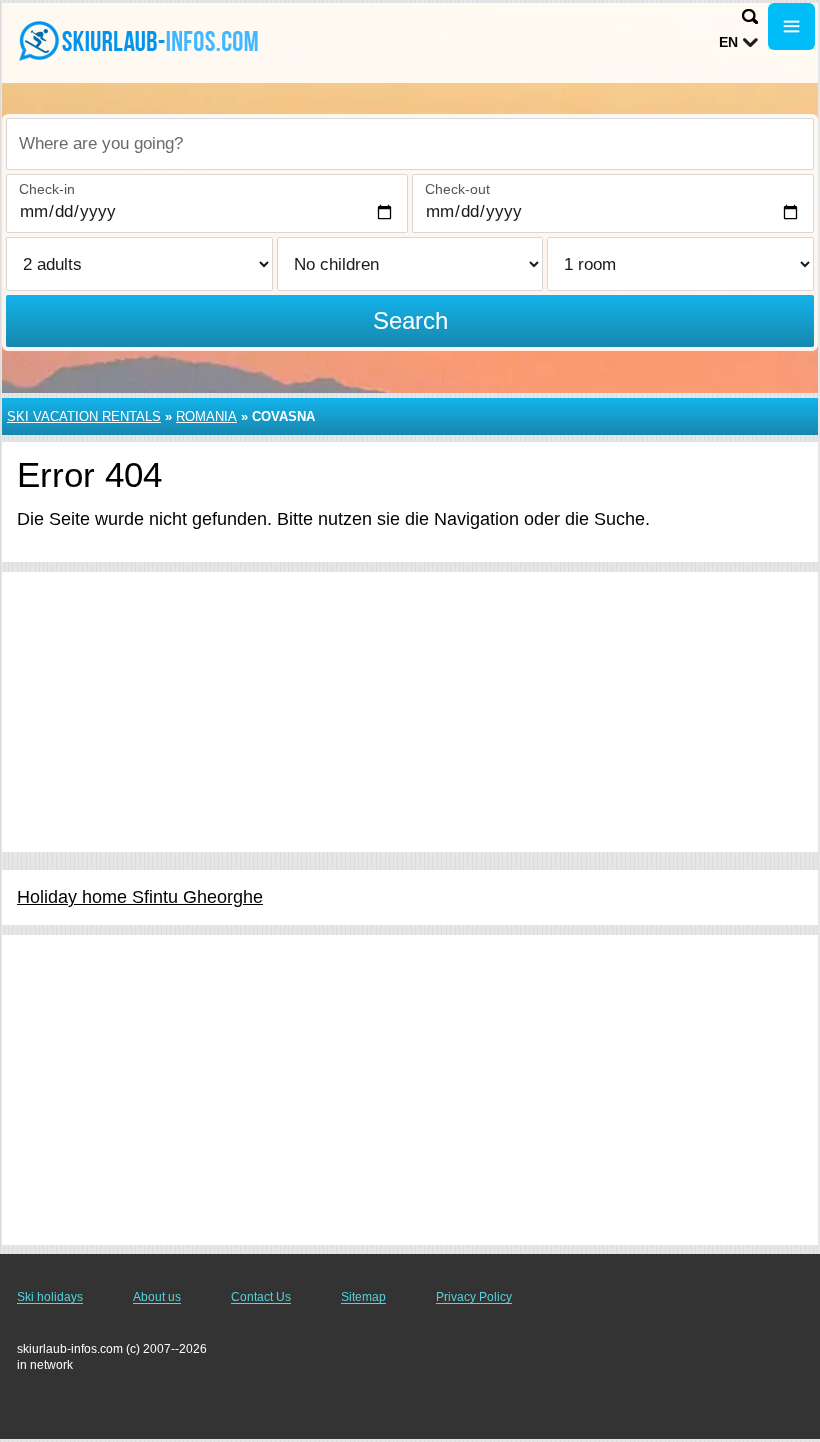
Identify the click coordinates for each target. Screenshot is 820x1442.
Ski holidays (50, 1297)
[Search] (750, 16)
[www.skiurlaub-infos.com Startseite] (140, 41)
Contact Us (261, 1297)
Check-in (47, 189)
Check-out (457, 189)
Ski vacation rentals (84, 416)
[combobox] (410, 144)
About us (157, 1297)
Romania (206, 416)
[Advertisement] (410, 712)
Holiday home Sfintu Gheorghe (140, 897)
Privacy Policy (474, 1297)
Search (410, 320)
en (728, 42)
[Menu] (791, 26)
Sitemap (363, 1297)
